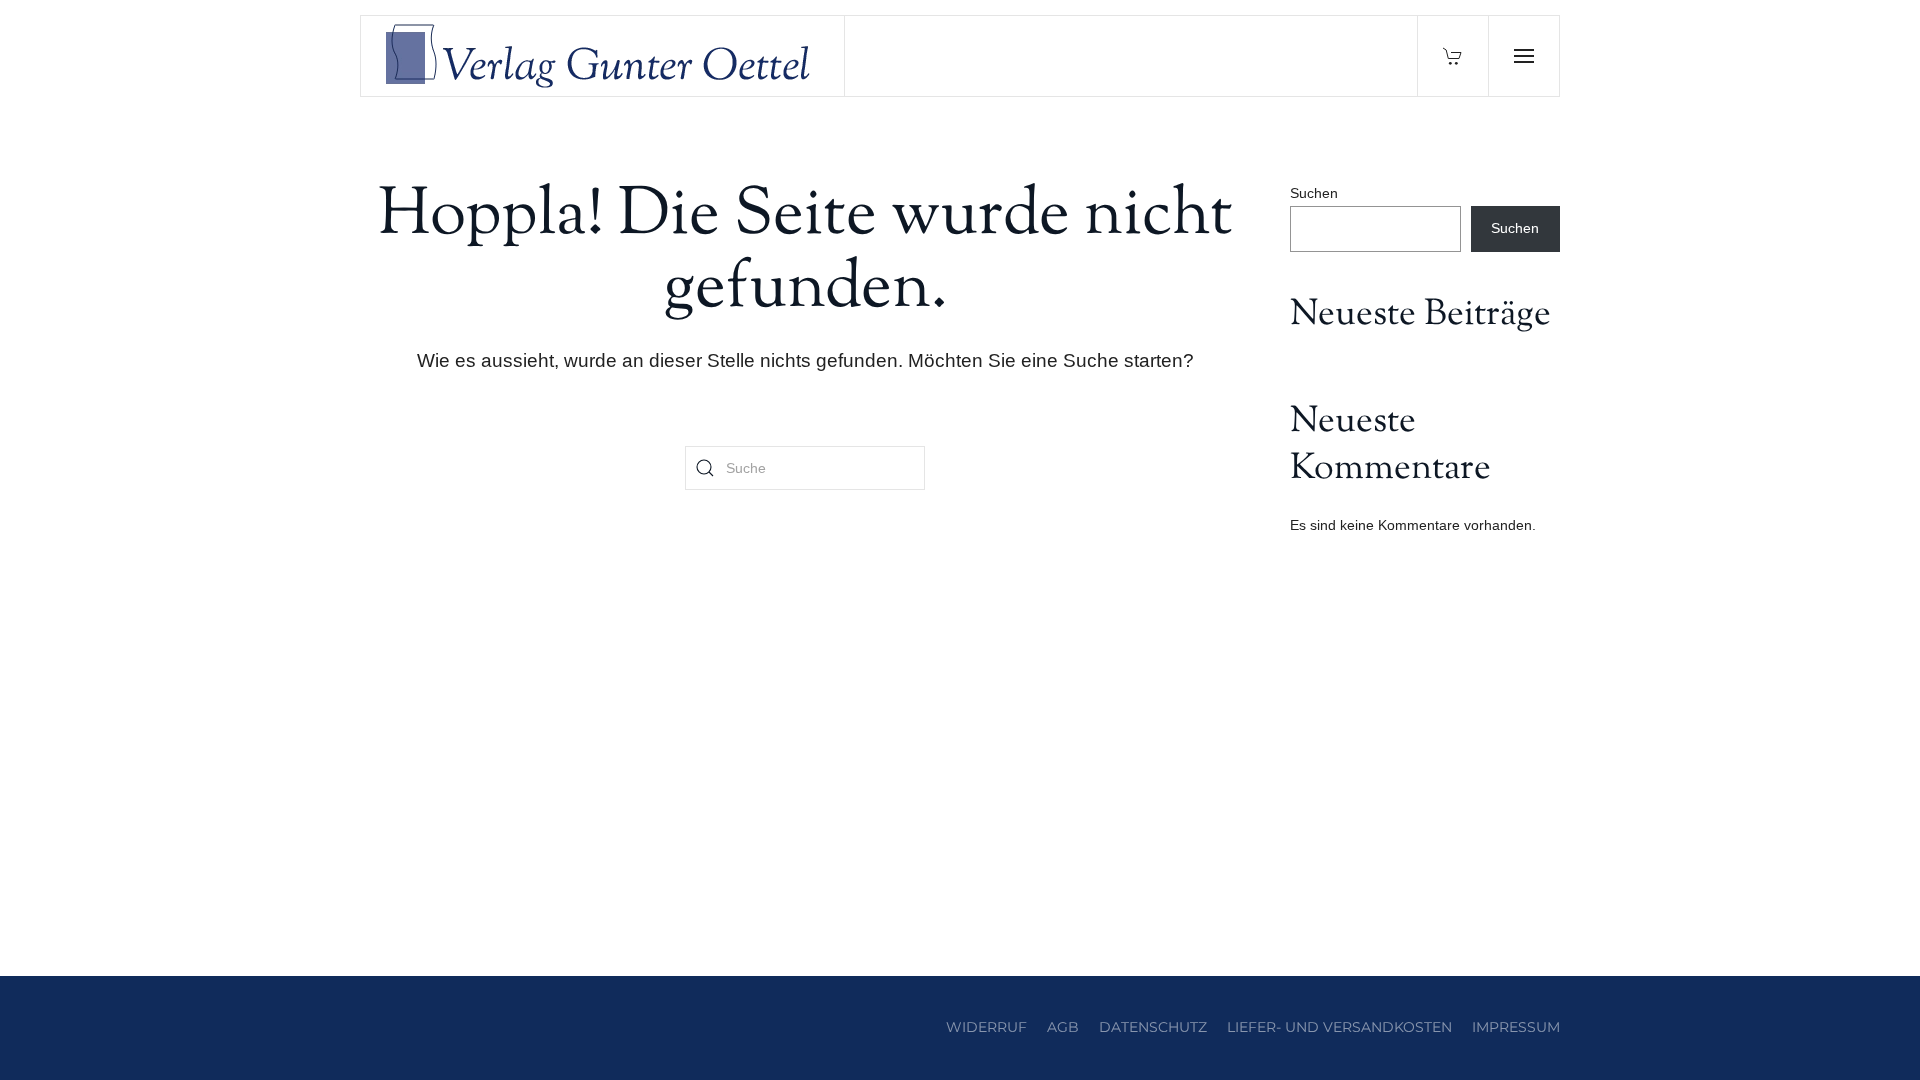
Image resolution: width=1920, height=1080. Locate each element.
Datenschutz (1153, 1027)
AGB (1063, 1027)
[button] (1523, 56)
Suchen (1314, 193)
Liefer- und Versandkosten (1339, 1027)
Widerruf (986, 1027)
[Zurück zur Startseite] (603, 56)
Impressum (1516, 1027)
